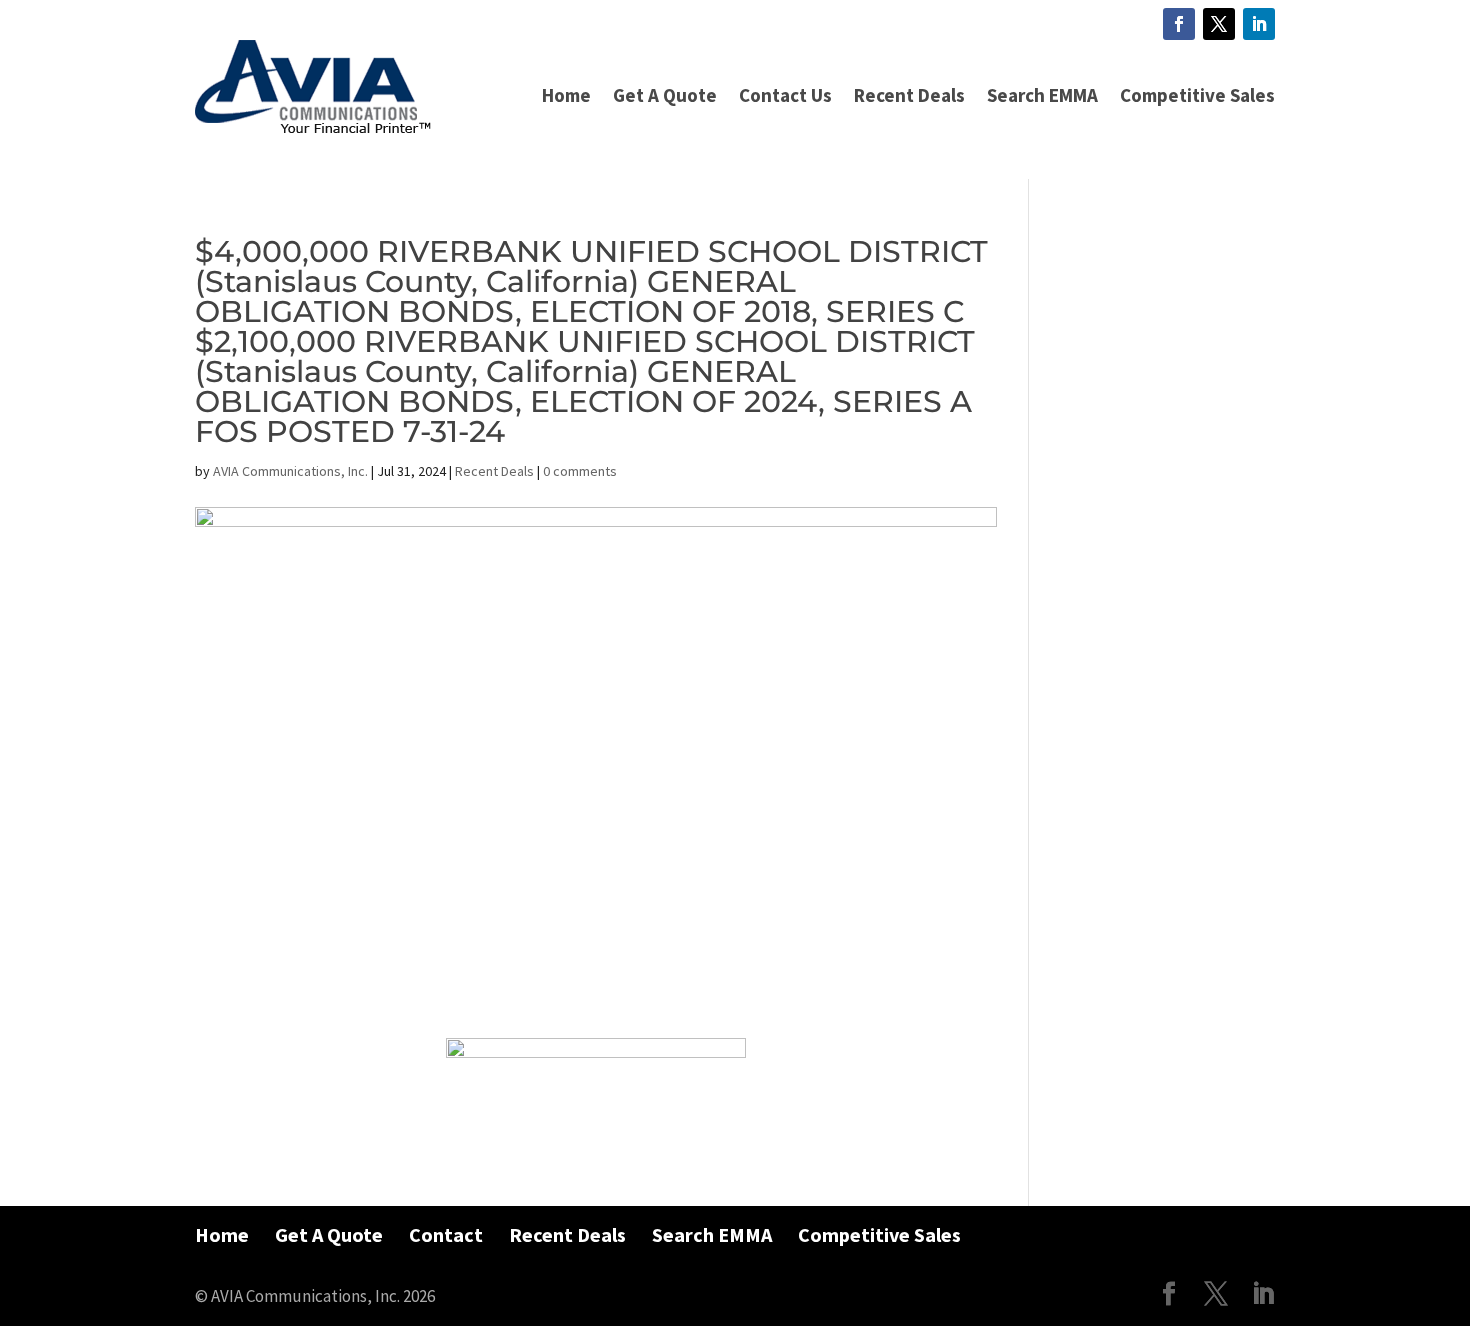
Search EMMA (1042, 95)
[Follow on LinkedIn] (1259, 24)
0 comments (580, 471)
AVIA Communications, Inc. (290, 471)
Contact (446, 1234)
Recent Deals (909, 95)
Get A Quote (665, 95)
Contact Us (785, 95)
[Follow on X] (1219, 24)
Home (566, 95)
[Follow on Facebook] (1179, 24)
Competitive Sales (1197, 95)
